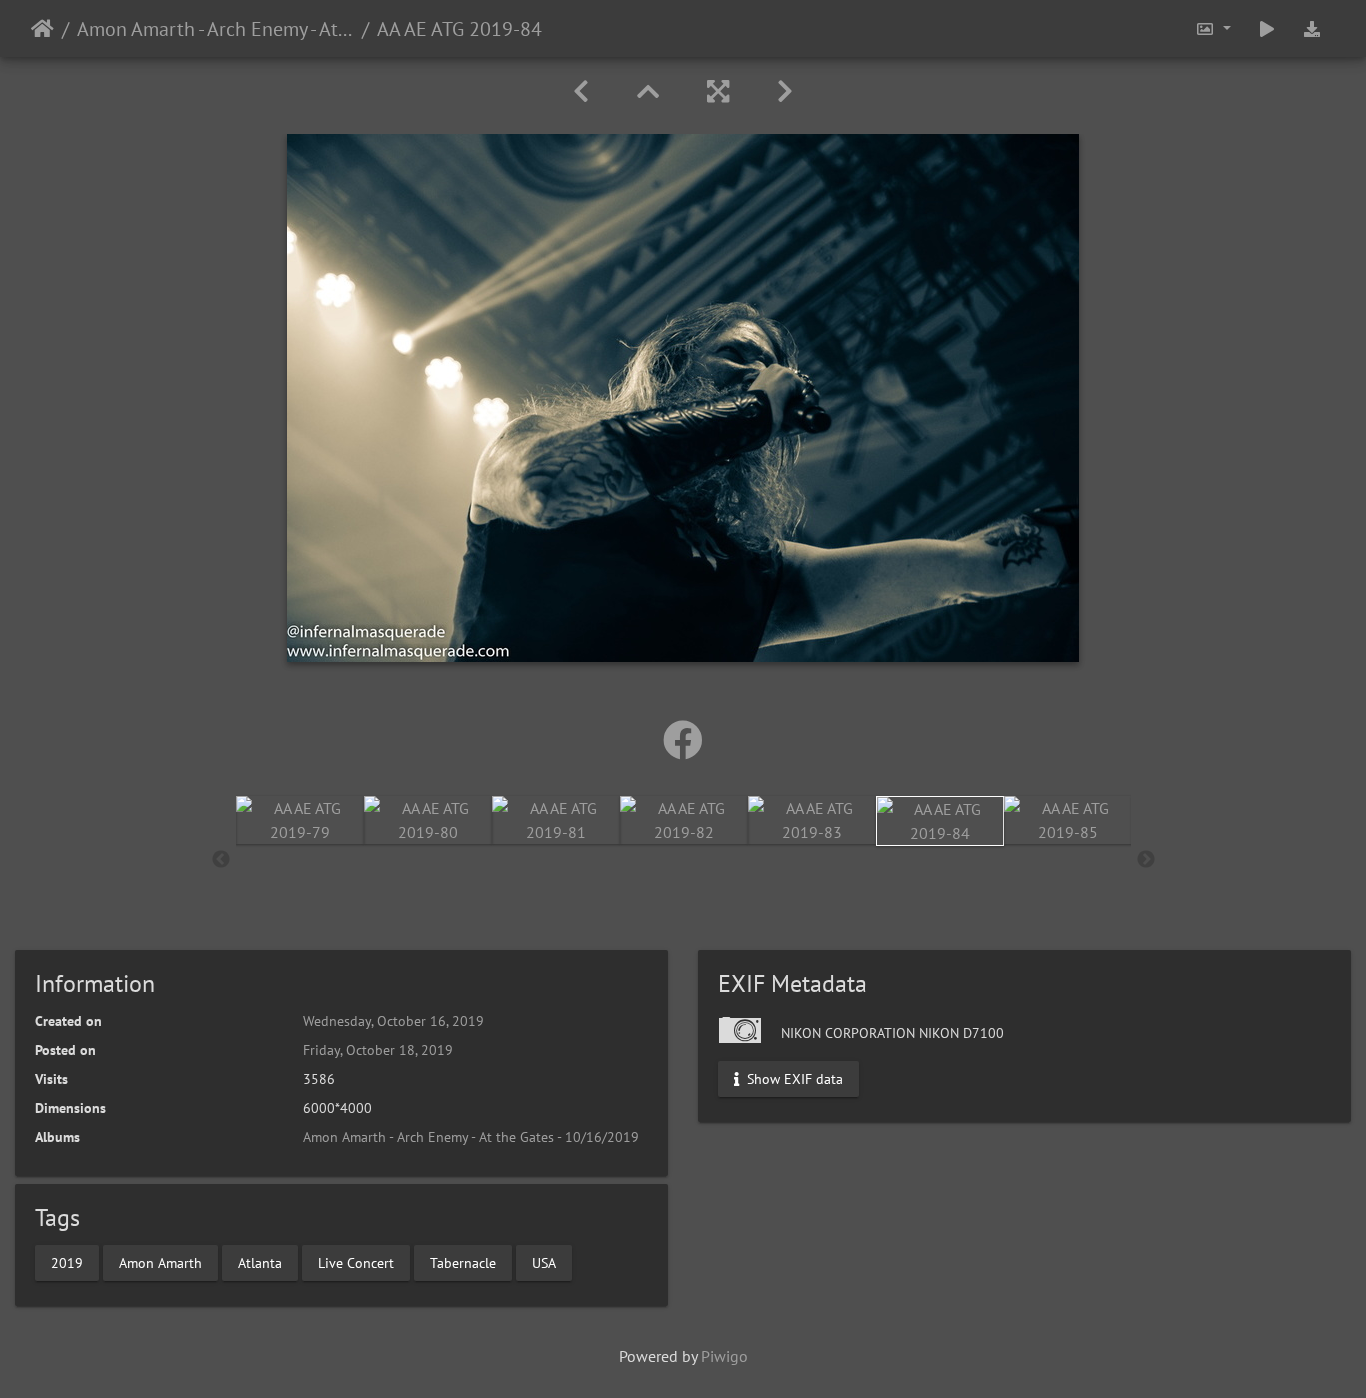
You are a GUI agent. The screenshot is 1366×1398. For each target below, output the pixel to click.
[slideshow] (1267, 28)
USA (544, 1262)
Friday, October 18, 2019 (378, 1050)
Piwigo (724, 1356)
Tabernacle (463, 1262)
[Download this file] (1312, 28)
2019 (67, 1262)
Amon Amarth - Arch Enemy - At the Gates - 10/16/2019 (215, 29)
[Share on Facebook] (683, 740)
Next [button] (1146, 860)
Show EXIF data (793, 1079)
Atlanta (260, 1262)
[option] (300, 820)
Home (42, 29)
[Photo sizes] (1213, 28)
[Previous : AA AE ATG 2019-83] (581, 91)
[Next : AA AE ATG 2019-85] (785, 91)
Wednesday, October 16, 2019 (393, 1021)
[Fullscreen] (718, 91)
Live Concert (356, 1262)
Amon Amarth (160, 1262)
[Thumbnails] (648, 91)
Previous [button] (221, 860)
